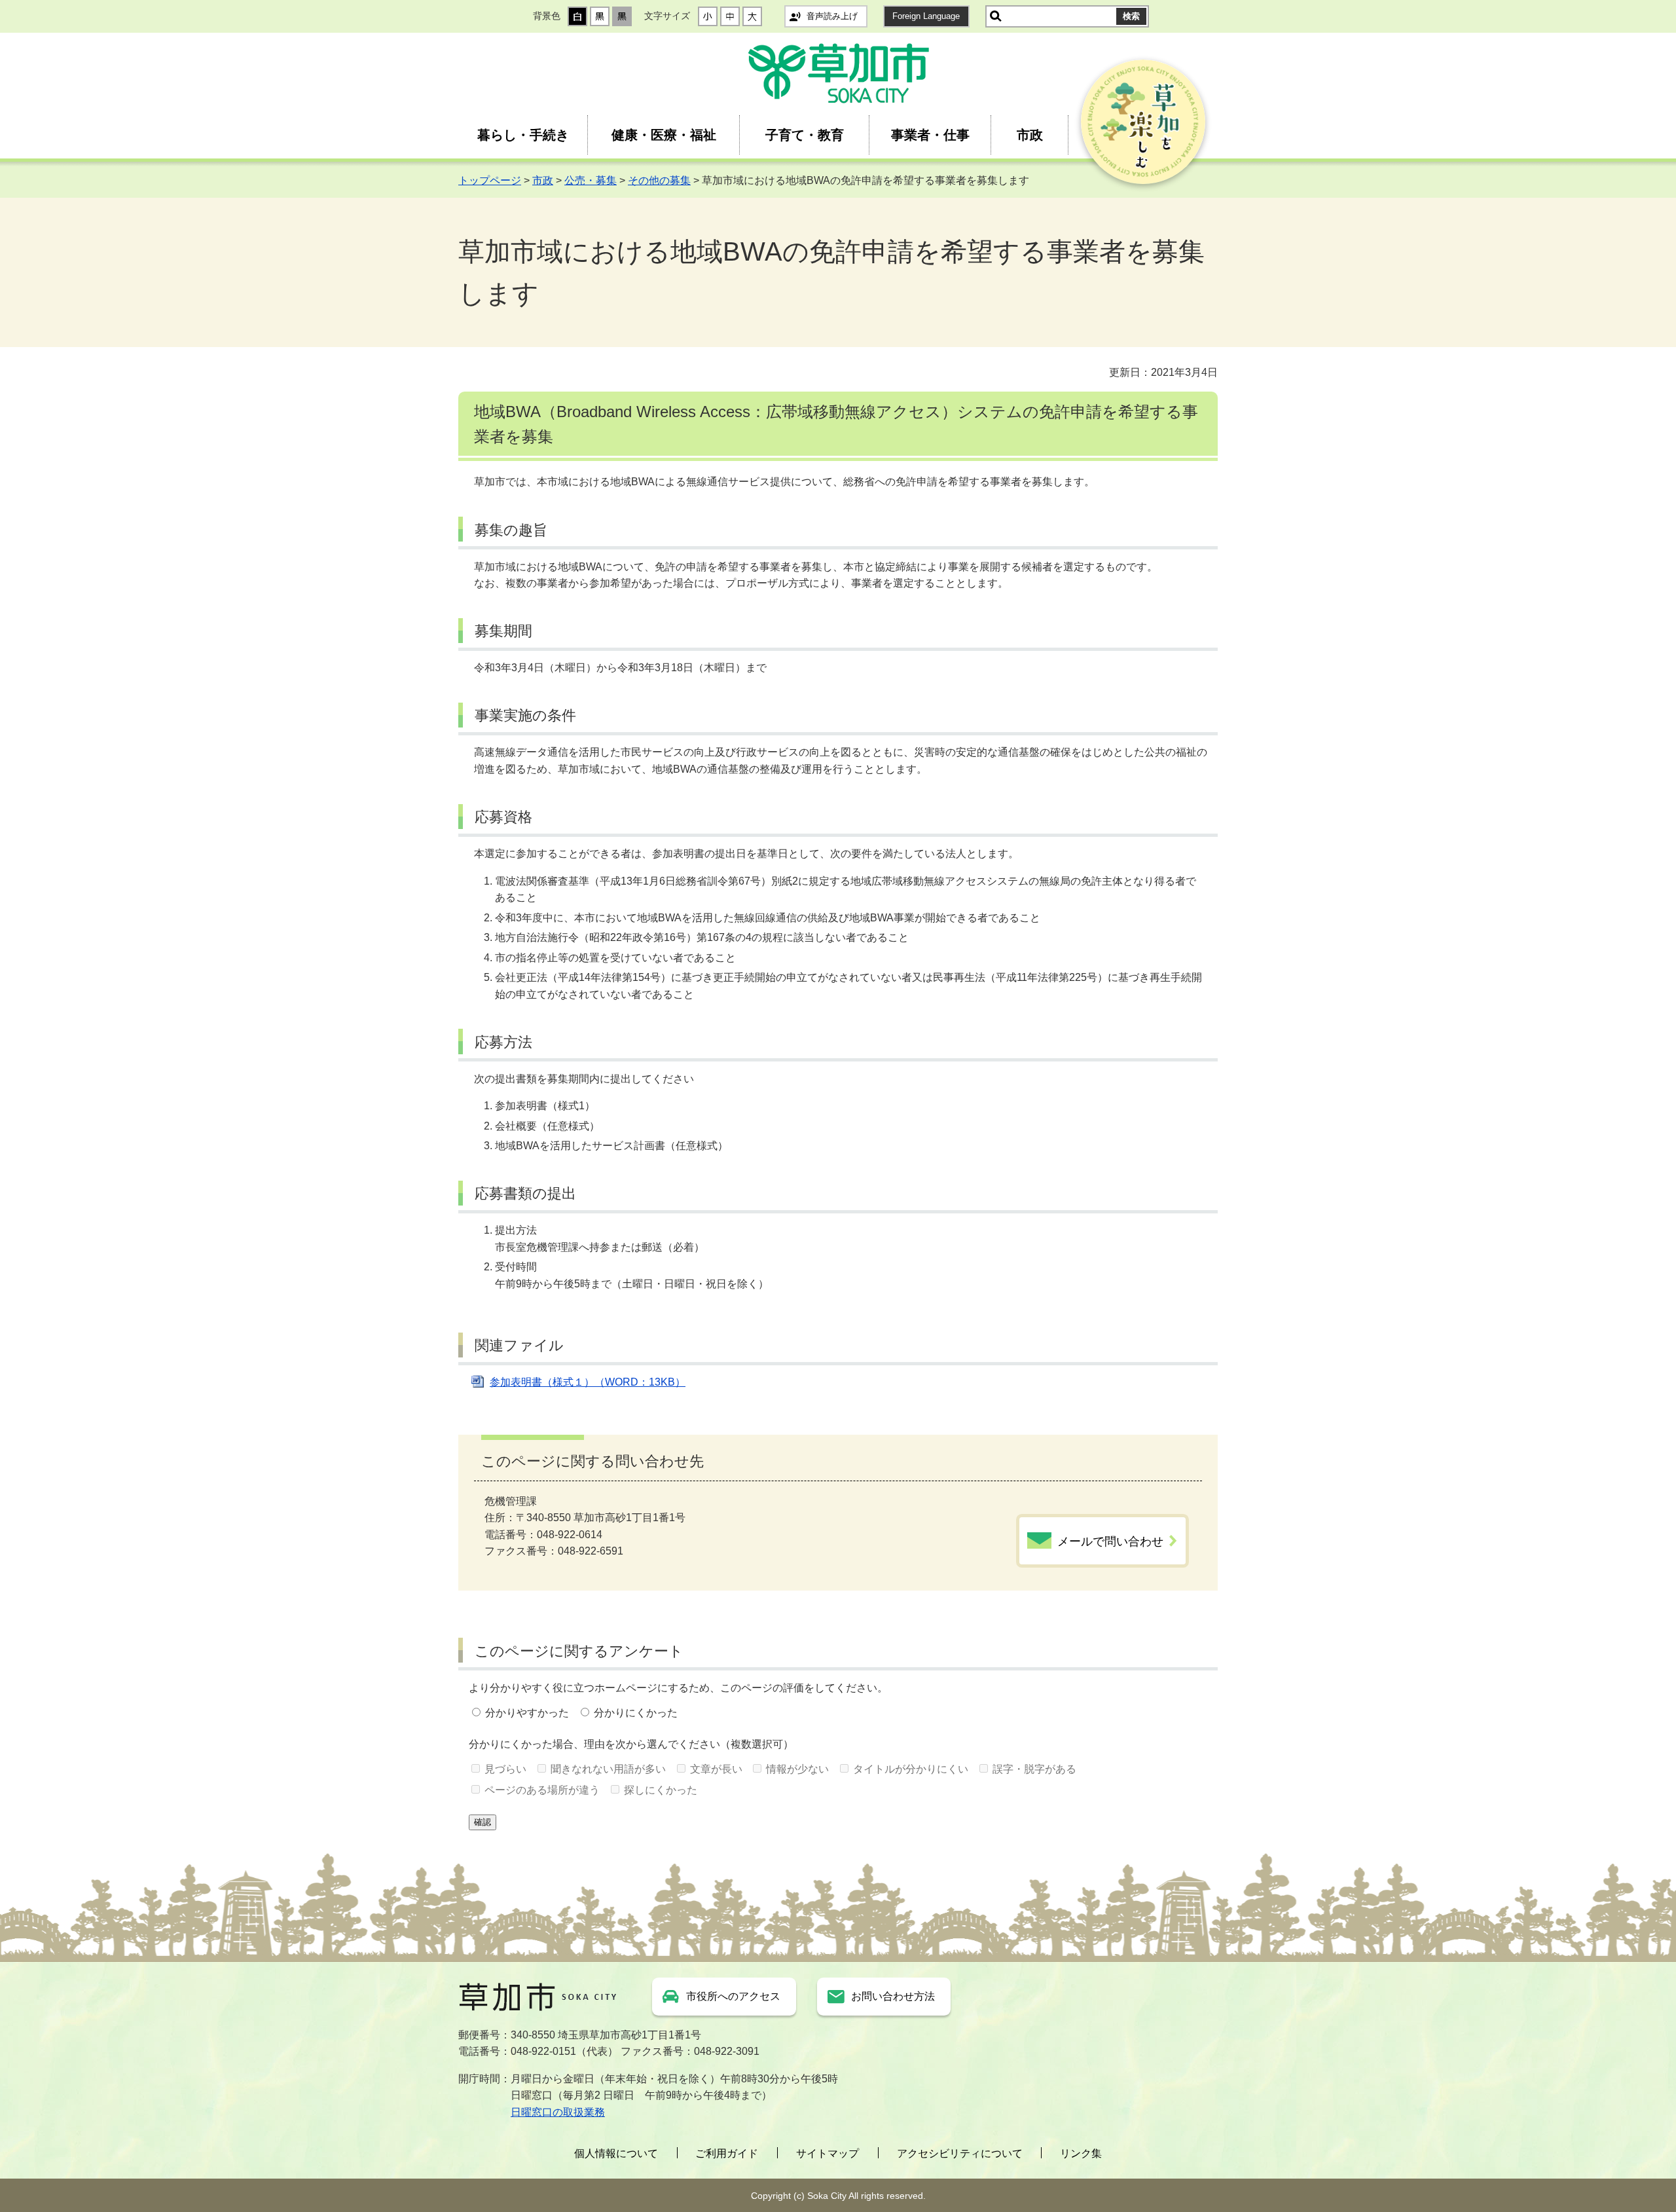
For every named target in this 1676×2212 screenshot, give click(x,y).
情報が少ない (797, 1769)
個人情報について (616, 2153)
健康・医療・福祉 (664, 135)
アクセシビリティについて (960, 2153)
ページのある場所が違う (542, 1790)
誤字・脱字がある (1034, 1769)
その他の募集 (659, 180)
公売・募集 (591, 180)
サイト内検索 (996, 16)
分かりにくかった (636, 1713)
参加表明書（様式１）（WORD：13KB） (588, 1382)
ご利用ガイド (727, 2153)
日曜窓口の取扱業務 (558, 2112)
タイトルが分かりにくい (911, 1769)
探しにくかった (661, 1790)
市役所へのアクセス (733, 1996)
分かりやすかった (527, 1713)
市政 (1030, 135)
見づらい (505, 1769)
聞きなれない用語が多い (608, 1769)
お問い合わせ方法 (893, 1996)
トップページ (490, 180)
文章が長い (716, 1769)
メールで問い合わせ (1110, 1541)
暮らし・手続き (523, 135)
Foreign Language (926, 16)
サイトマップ (828, 2153)
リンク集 (1081, 2153)
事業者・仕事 (930, 135)
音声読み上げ (832, 16)
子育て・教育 (805, 135)
